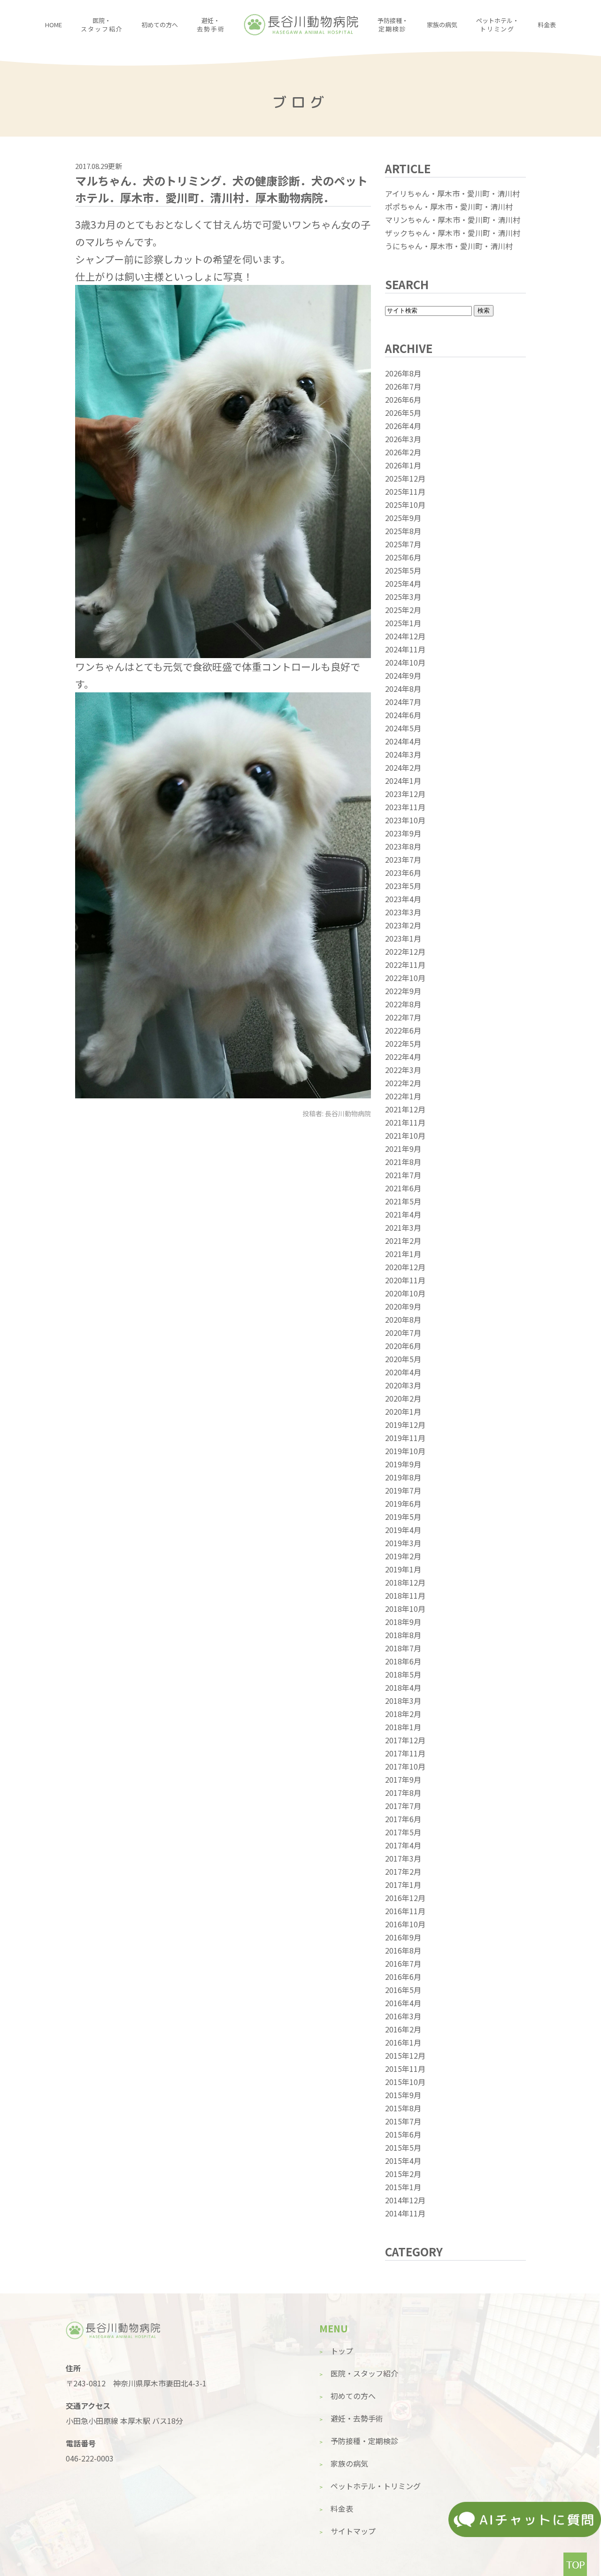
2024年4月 (403, 741)
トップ (342, 2351)
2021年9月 (403, 1149)
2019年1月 (403, 1569)
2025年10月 (405, 505)
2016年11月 (405, 1911)
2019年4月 (403, 1530)
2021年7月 (403, 1175)
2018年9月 (403, 1622)
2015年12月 (405, 2055)
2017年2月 (403, 1871)
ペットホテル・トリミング (376, 2486)
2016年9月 (403, 1937)
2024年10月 (405, 662)
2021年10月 (405, 1135)
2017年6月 (403, 1819)
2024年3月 (403, 754)
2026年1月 (403, 465)
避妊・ (211, 25)
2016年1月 (403, 2042)
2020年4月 (403, 1372)
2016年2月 (403, 2029)
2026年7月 (403, 386)
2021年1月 (403, 1254)
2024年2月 (403, 767)
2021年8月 (403, 1162)
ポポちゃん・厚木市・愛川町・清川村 (449, 207)
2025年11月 (405, 491)
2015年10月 (405, 2082)
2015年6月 (403, 2134)
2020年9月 (403, 1306)
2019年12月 (405, 1425)
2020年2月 (403, 1398)
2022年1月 (403, 1096)
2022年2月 (403, 1083)
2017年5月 (403, 1832)
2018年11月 (405, 1595)
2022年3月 (403, 1070)
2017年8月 (403, 1793)
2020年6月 (403, 1346)
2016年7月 (403, 1963)
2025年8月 (403, 531)
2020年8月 (403, 1319)
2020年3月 (403, 1385)
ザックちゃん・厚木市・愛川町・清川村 (453, 233)
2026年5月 (403, 413)
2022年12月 (405, 951)
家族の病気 (442, 25)
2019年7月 (403, 1490)
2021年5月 (403, 1201)
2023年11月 (405, 807)
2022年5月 (403, 1043)
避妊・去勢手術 (357, 2418)
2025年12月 (405, 478)
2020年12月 (405, 1267)
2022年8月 (403, 1004)
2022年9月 (403, 991)
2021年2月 (403, 1241)
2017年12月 (405, 1740)
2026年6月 (403, 399)
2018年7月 (403, 1648)
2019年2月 (403, 1556)
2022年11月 (405, 965)
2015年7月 (403, 2121)
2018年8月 (403, 1635)
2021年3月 (403, 1227)
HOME (54, 25)
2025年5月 (403, 570)
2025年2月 (403, 610)
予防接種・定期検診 (364, 2441)
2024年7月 (403, 702)
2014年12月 (405, 2200)
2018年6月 (403, 1661)
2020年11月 (405, 1280)
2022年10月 (405, 978)
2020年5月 (403, 1359)
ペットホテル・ (497, 25)
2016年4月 (403, 2003)
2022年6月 (403, 1030)
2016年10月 (405, 1924)
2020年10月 (405, 1293)
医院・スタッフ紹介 (364, 2373)
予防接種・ (393, 25)
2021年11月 (405, 1122)
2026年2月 (403, 452)
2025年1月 (403, 623)
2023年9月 (403, 833)
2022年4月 (403, 1057)
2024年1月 (403, 781)
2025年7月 (403, 544)
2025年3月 (403, 597)
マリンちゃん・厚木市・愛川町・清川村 (453, 220)
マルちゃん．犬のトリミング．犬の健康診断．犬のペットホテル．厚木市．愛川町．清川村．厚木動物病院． (221, 189)
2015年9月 (403, 2095)
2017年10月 (405, 1766)
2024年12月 (405, 636)
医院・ (102, 25)
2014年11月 (405, 2213)
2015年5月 (403, 2147)
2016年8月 (403, 1950)
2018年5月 (403, 1674)
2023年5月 (403, 886)
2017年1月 (403, 1885)
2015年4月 (403, 2161)
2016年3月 (403, 2016)
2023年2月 (403, 925)
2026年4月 (403, 426)
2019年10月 (405, 1451)
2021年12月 (405, 1109)
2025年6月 (403, 557)
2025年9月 (403, 518)
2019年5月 (403, 1517)
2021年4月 (403, 1214)
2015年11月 (405, 2069)
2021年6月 (403, 1188)
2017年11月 (405, 1753)
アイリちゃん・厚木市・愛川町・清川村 (452, 193)
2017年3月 (403, 1858)
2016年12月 (405, 1898)
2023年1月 (403, 938)
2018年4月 (403, 1687)
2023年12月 (405, 794)
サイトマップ (353, 2531)
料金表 (547, 25)
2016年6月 (403, 1977)
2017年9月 (403, 1779)
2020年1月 (403, 1411)
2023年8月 (403, 846)
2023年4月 (403, 899)
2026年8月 (403, 373)
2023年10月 (405, 820)
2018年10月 (405, 1609)
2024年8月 (403, 689)
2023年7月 (403, 859)
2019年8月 (403, 1477)
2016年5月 (403, 1990)
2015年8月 (403, 2108)
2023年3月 (403, 912)
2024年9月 (403, 675)
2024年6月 (403, 715)
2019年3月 (403, 1543)
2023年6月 (403, 873)
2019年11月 (405, 1438)
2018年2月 (403, 1714)
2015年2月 (403, 2174)
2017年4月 (403, 1845)
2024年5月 (403, 728)
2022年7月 (403, 1017)
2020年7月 (403, 1333)
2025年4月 (403, 583)
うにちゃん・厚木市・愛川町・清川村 (449, 246)
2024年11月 (405, 649)
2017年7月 (403, 1806)
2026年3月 (403, 439)
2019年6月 (403, 1503)
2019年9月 (403, 1464)
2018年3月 (403, 1701)
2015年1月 (403, 2187)
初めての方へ (160, 25)
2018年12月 (405, 1582)
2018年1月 (403, 1727)
